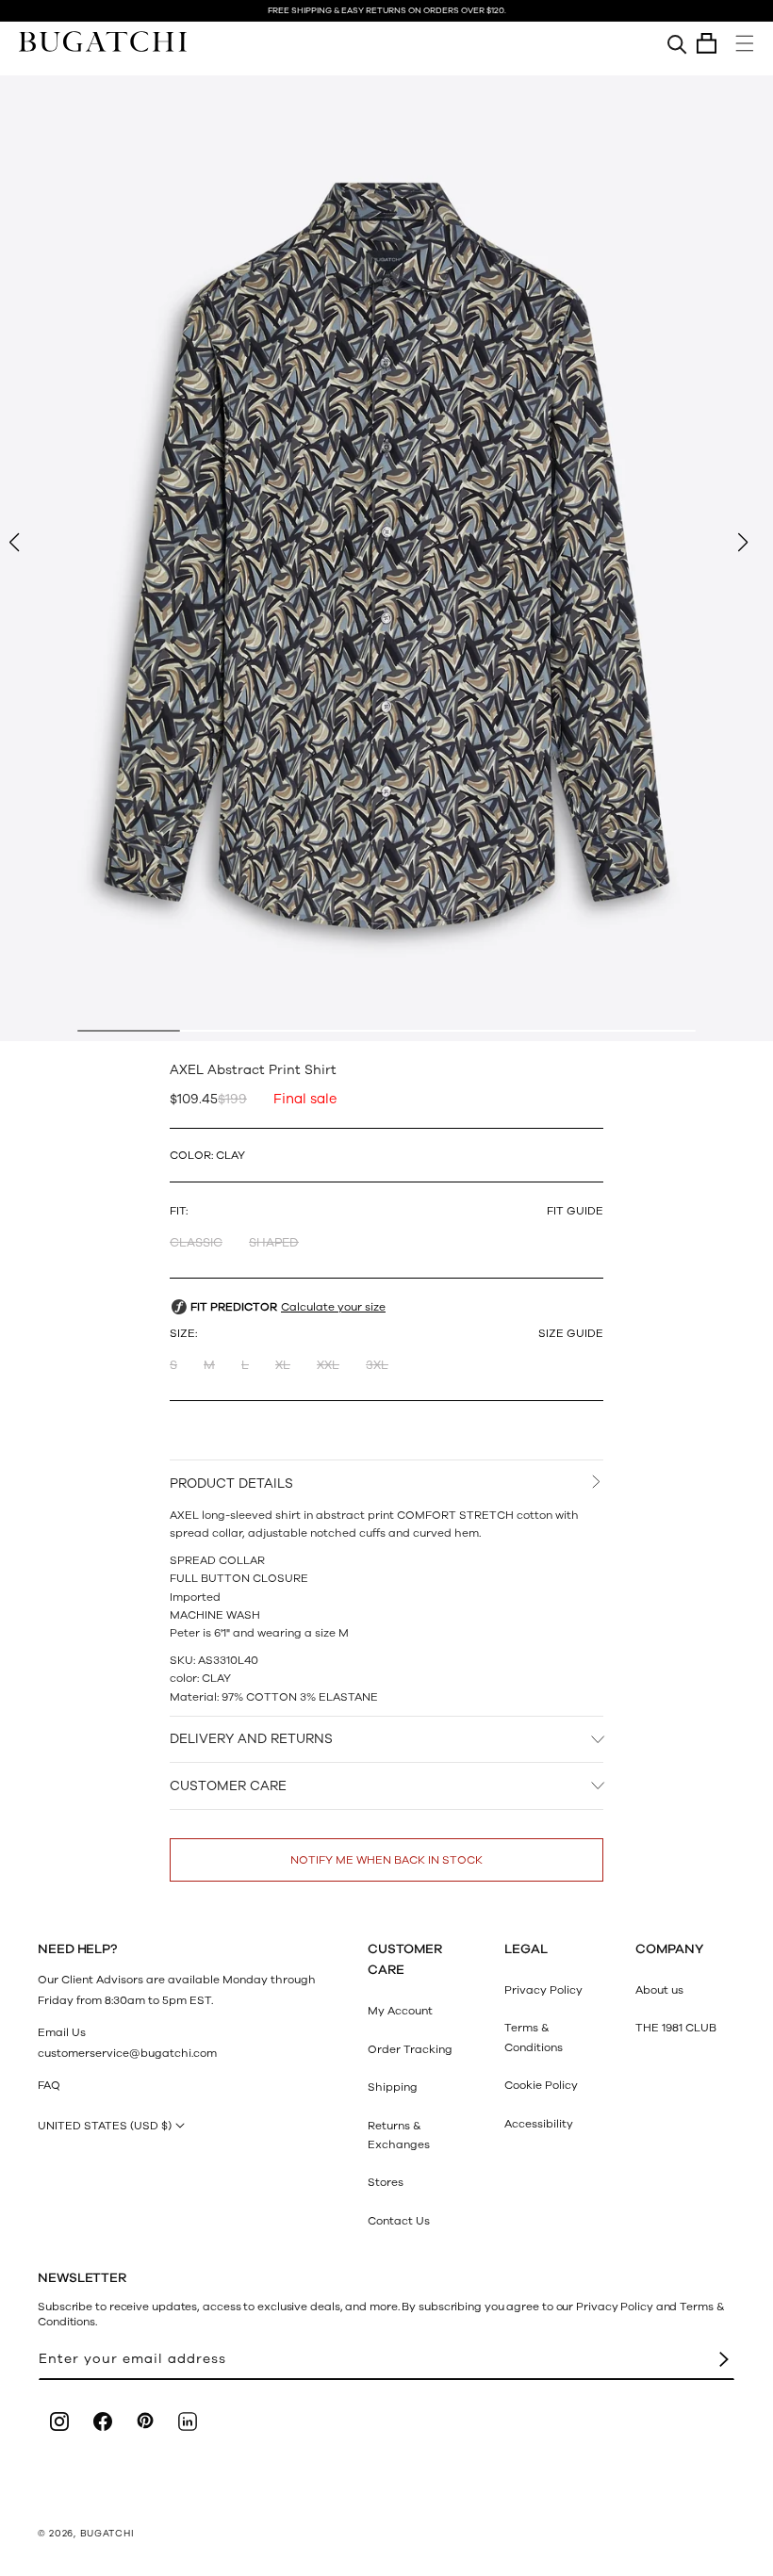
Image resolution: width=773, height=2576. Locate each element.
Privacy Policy (543, 1990)
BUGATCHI (107, 2534)
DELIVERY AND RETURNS (251, 1739)
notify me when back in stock (386, 1860)
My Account (400, 2011)
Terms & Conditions (534, 2037)
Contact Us (399, 2221)
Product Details (231, 1484)
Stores (386, 2182)
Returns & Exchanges (399, 2135)
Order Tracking (410, 2049)
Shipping (393, 2087)
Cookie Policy (541, 2085)
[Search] (677, 43)
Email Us (62, 2032)
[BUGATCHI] (103, 41)
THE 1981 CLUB (676, 2028)
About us (659, 1990)
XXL (328, 1365)
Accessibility (539, 2124)
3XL (377, 1365)
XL (283, 1365)
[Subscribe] (724, 2360)
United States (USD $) (105, 2126)
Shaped (274, 1243)
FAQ (49, 2085)
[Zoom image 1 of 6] (386, 558)
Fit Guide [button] (575, 1211)
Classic (196, 1243)
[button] (707, 43)
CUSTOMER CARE (228, 1786)
